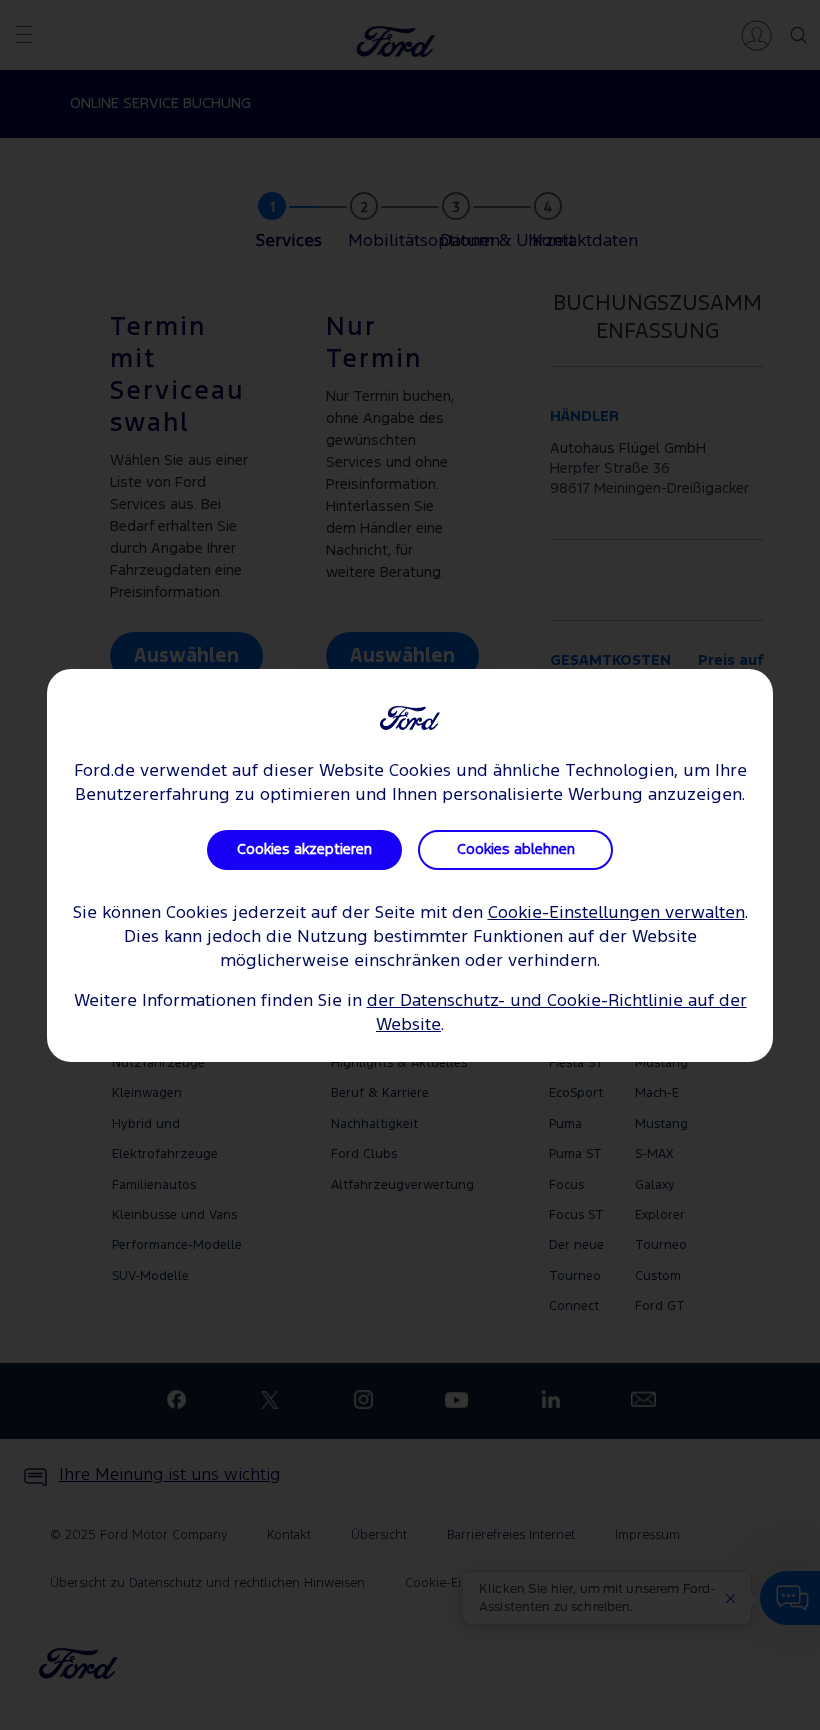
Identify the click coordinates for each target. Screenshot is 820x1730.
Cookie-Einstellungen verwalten (616, 913)
